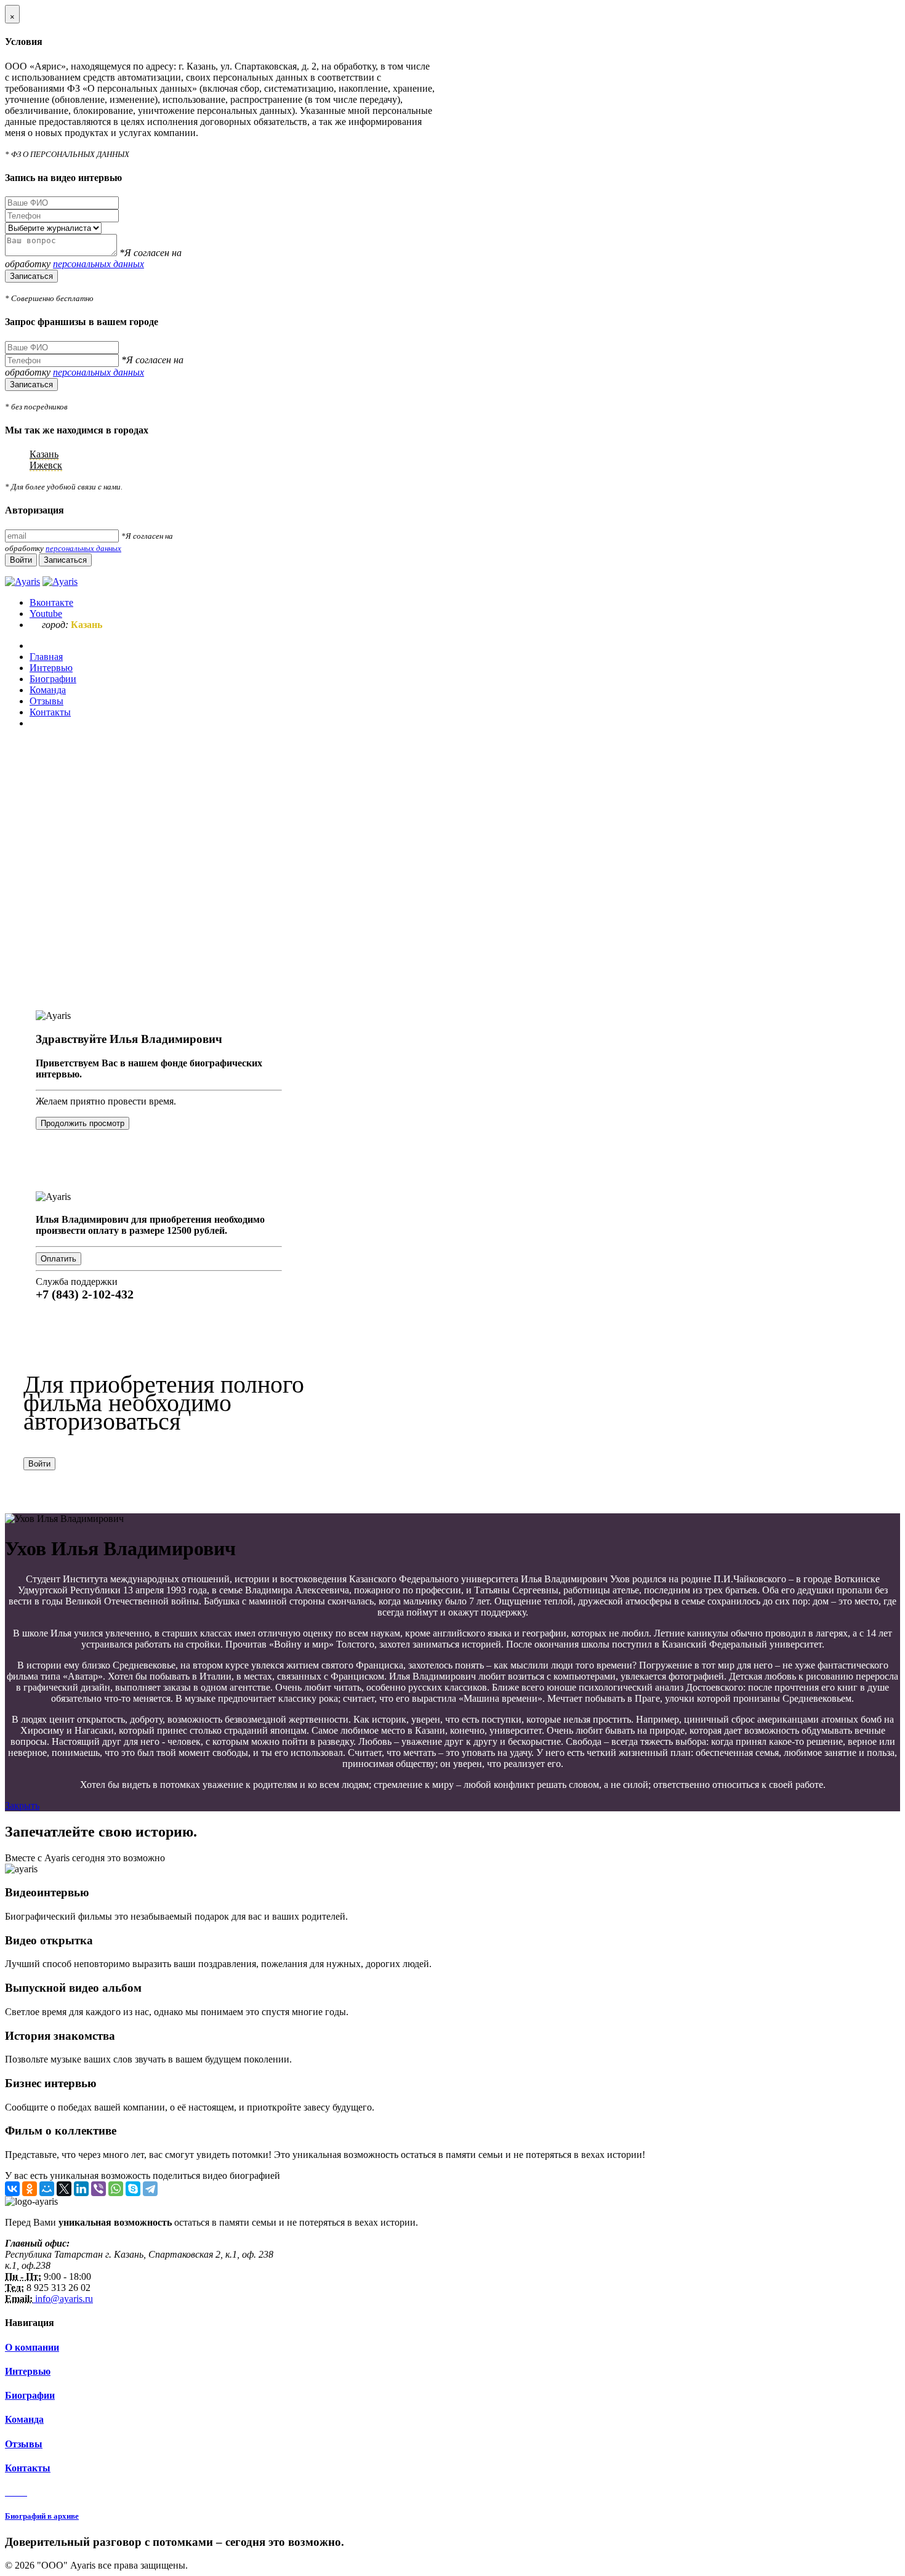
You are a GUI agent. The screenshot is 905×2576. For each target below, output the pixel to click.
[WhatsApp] (116, 2189)
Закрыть (22, 1805)
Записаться (31, 276)
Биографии (30, 2395)
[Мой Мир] (47, 2189)
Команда (24, 2419)
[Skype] (133, 2189)
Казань (44, 454)
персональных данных (99, 264)
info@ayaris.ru (63, 2299)
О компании (32, 2347)
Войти (39, 1464)
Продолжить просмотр (82, 1123)
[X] (64, 2189)
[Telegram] (150, 2189)
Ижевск (46, 465)
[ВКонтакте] (12, 2189)
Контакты (28, 2468)
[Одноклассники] (30, 2189)
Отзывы (24, 2444)
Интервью (28, 2371)
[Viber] (99, 2189)
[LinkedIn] (81, 2189)
